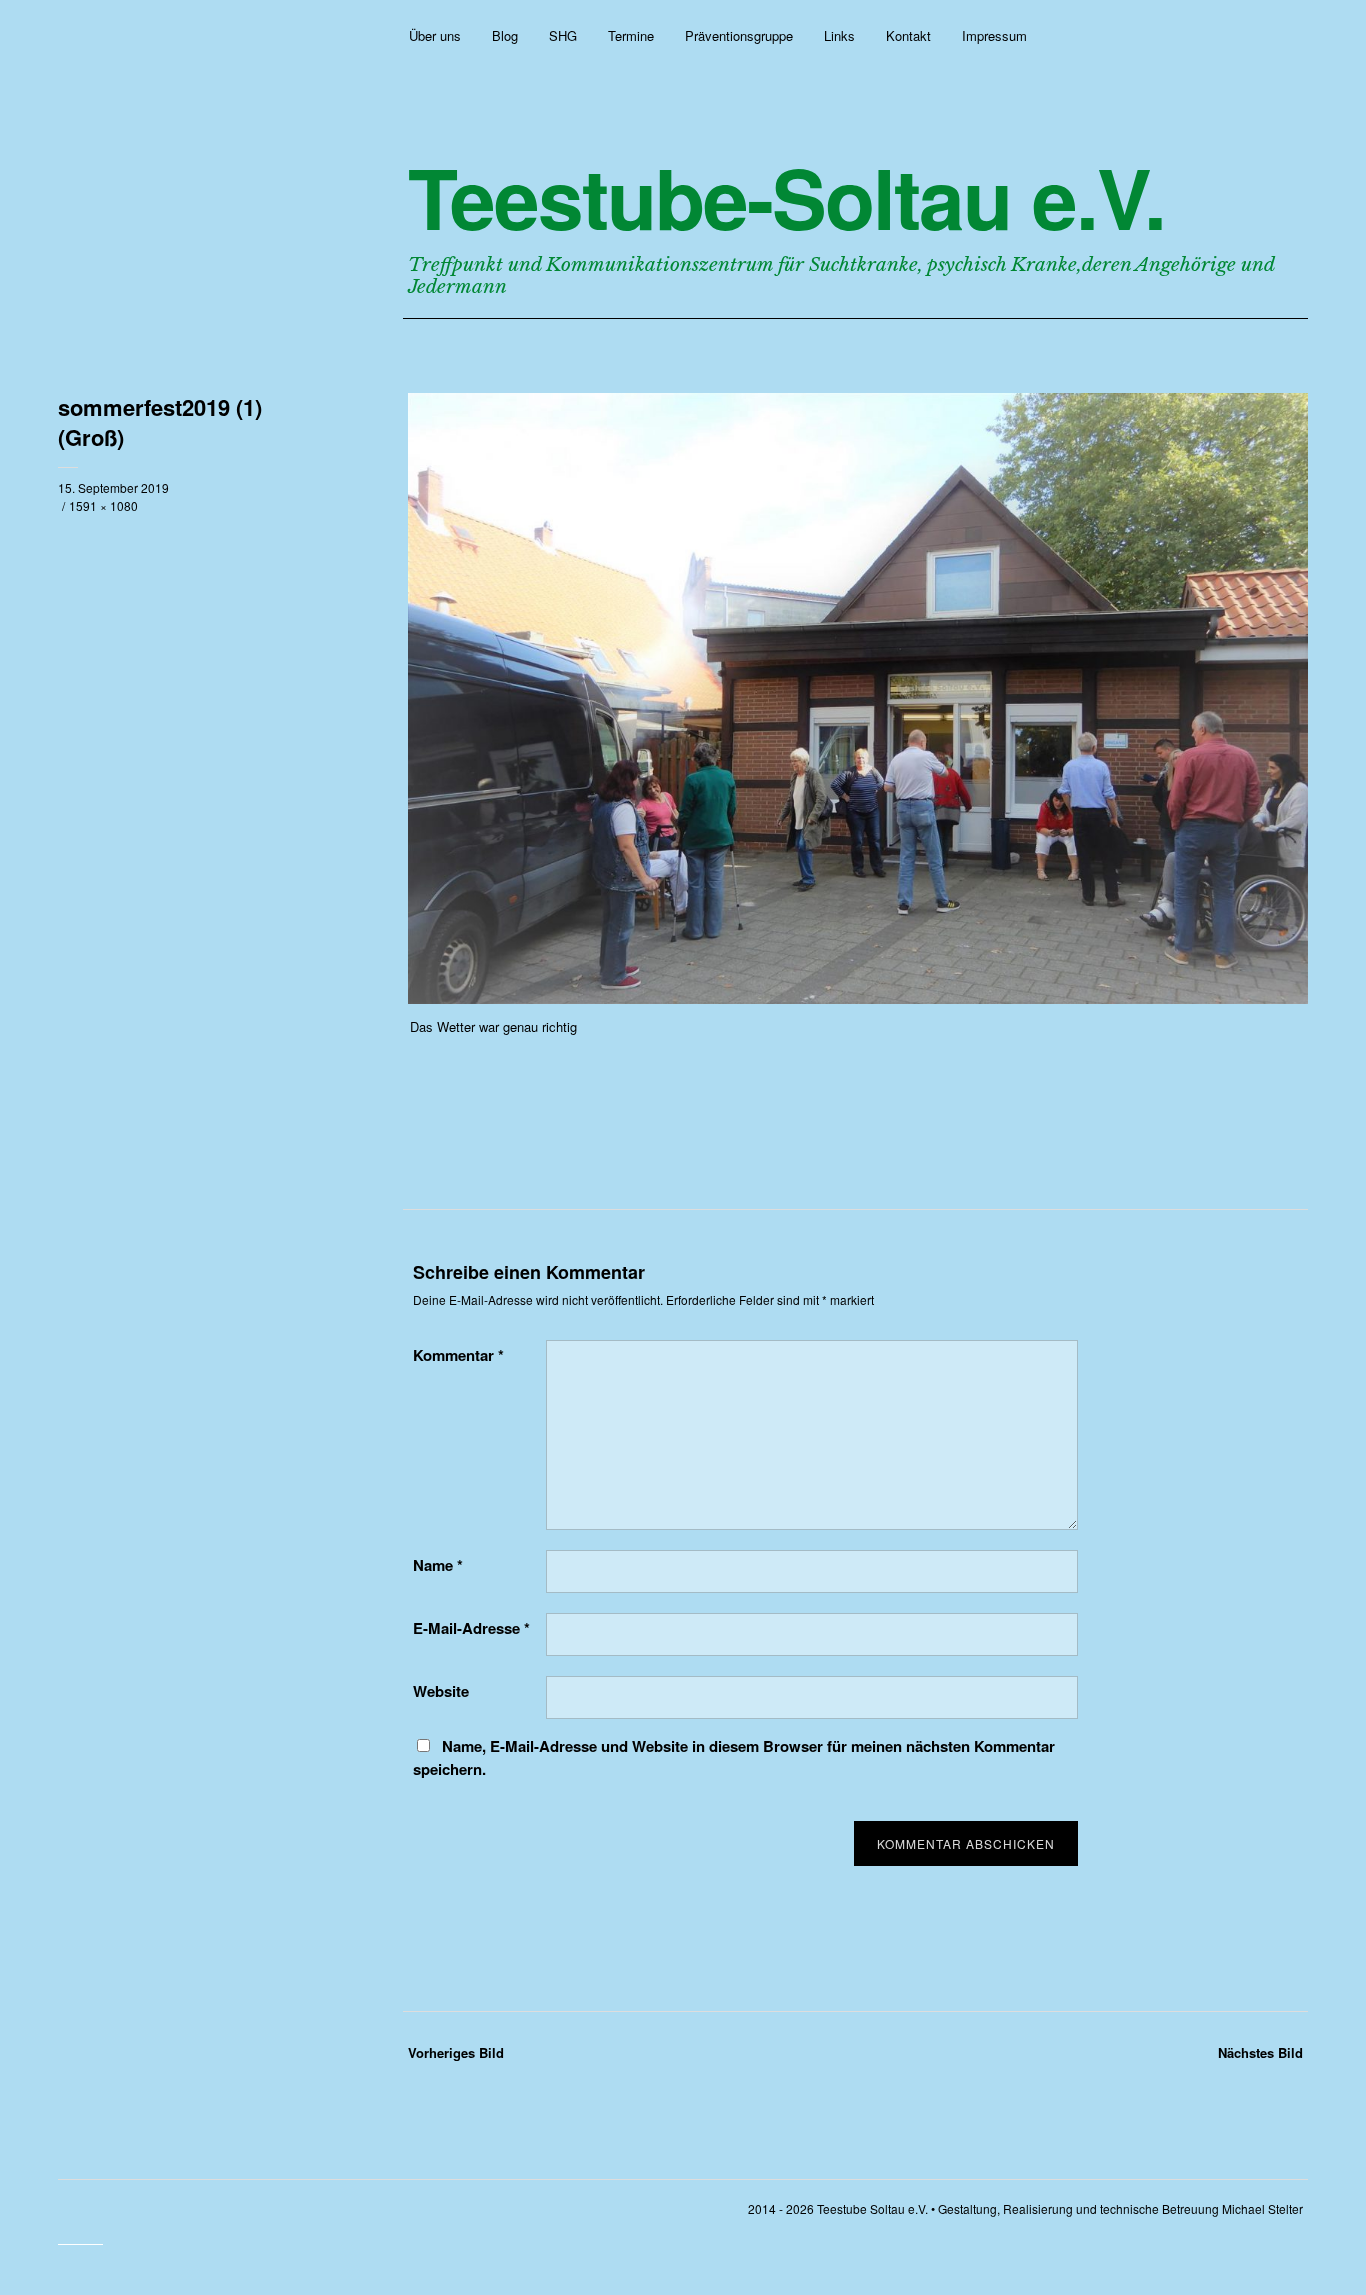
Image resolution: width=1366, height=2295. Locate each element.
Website (441, 1691)
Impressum (994, 35)
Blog (505, 35)
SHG (563, 35)
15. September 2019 (113, 487)
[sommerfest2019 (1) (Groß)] (858, 998)
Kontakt (908, 35)
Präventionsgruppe (739, 35)
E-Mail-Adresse (471, 1628)
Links (839, 35)
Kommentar (458, 1355)
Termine (631, 35)
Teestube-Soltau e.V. (786, 197)
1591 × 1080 (103, 505)
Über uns (435, 35)
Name (438, 1565)
